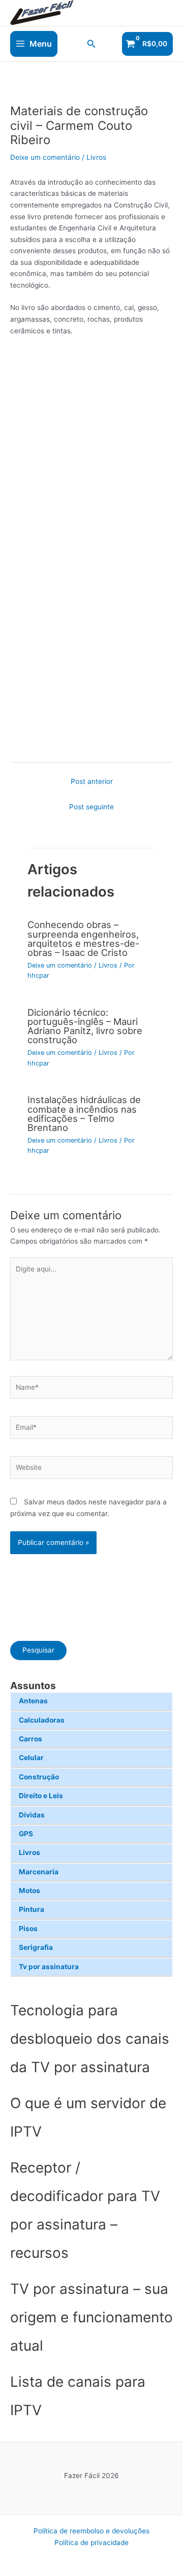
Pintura (32, 1909)
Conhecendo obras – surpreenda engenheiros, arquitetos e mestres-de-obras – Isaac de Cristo (83, 938)
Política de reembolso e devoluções (91, 2531)
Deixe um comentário (45, 157)
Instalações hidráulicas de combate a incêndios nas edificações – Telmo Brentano (84, 1113)
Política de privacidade (91, 2543)
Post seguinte (91, 807)
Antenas (33, 1701)
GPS (26, 1834)
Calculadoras (42, 1720)
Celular (31, 1758)
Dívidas (32, 1815)
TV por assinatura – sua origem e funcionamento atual (91, 2317)
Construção (39, 1777)
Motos (29, 1891)
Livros (29, 1852)
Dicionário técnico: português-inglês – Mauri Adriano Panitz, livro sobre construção (85, 1026)
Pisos (28, 1929)
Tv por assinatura (49, 1967)
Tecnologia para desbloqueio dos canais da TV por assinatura (90, 2039)
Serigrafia (36, 1947)
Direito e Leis (41, 1796)
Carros (30, 1739)
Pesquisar (38, 1650)
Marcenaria (39, 1872)
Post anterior (92, 781)
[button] (91, 44)
